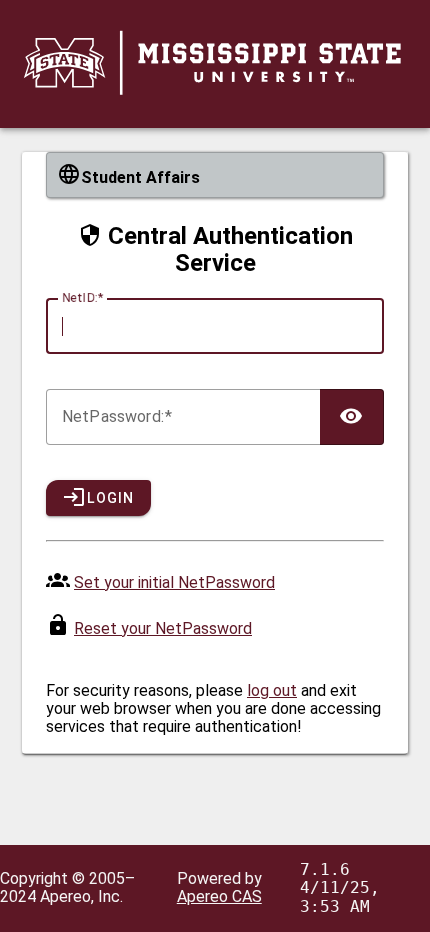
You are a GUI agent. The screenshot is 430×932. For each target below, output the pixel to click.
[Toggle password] (352, 417)
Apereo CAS (219, 896)
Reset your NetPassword (163, 628)
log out (272, 690)
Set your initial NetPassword (174, 582)
